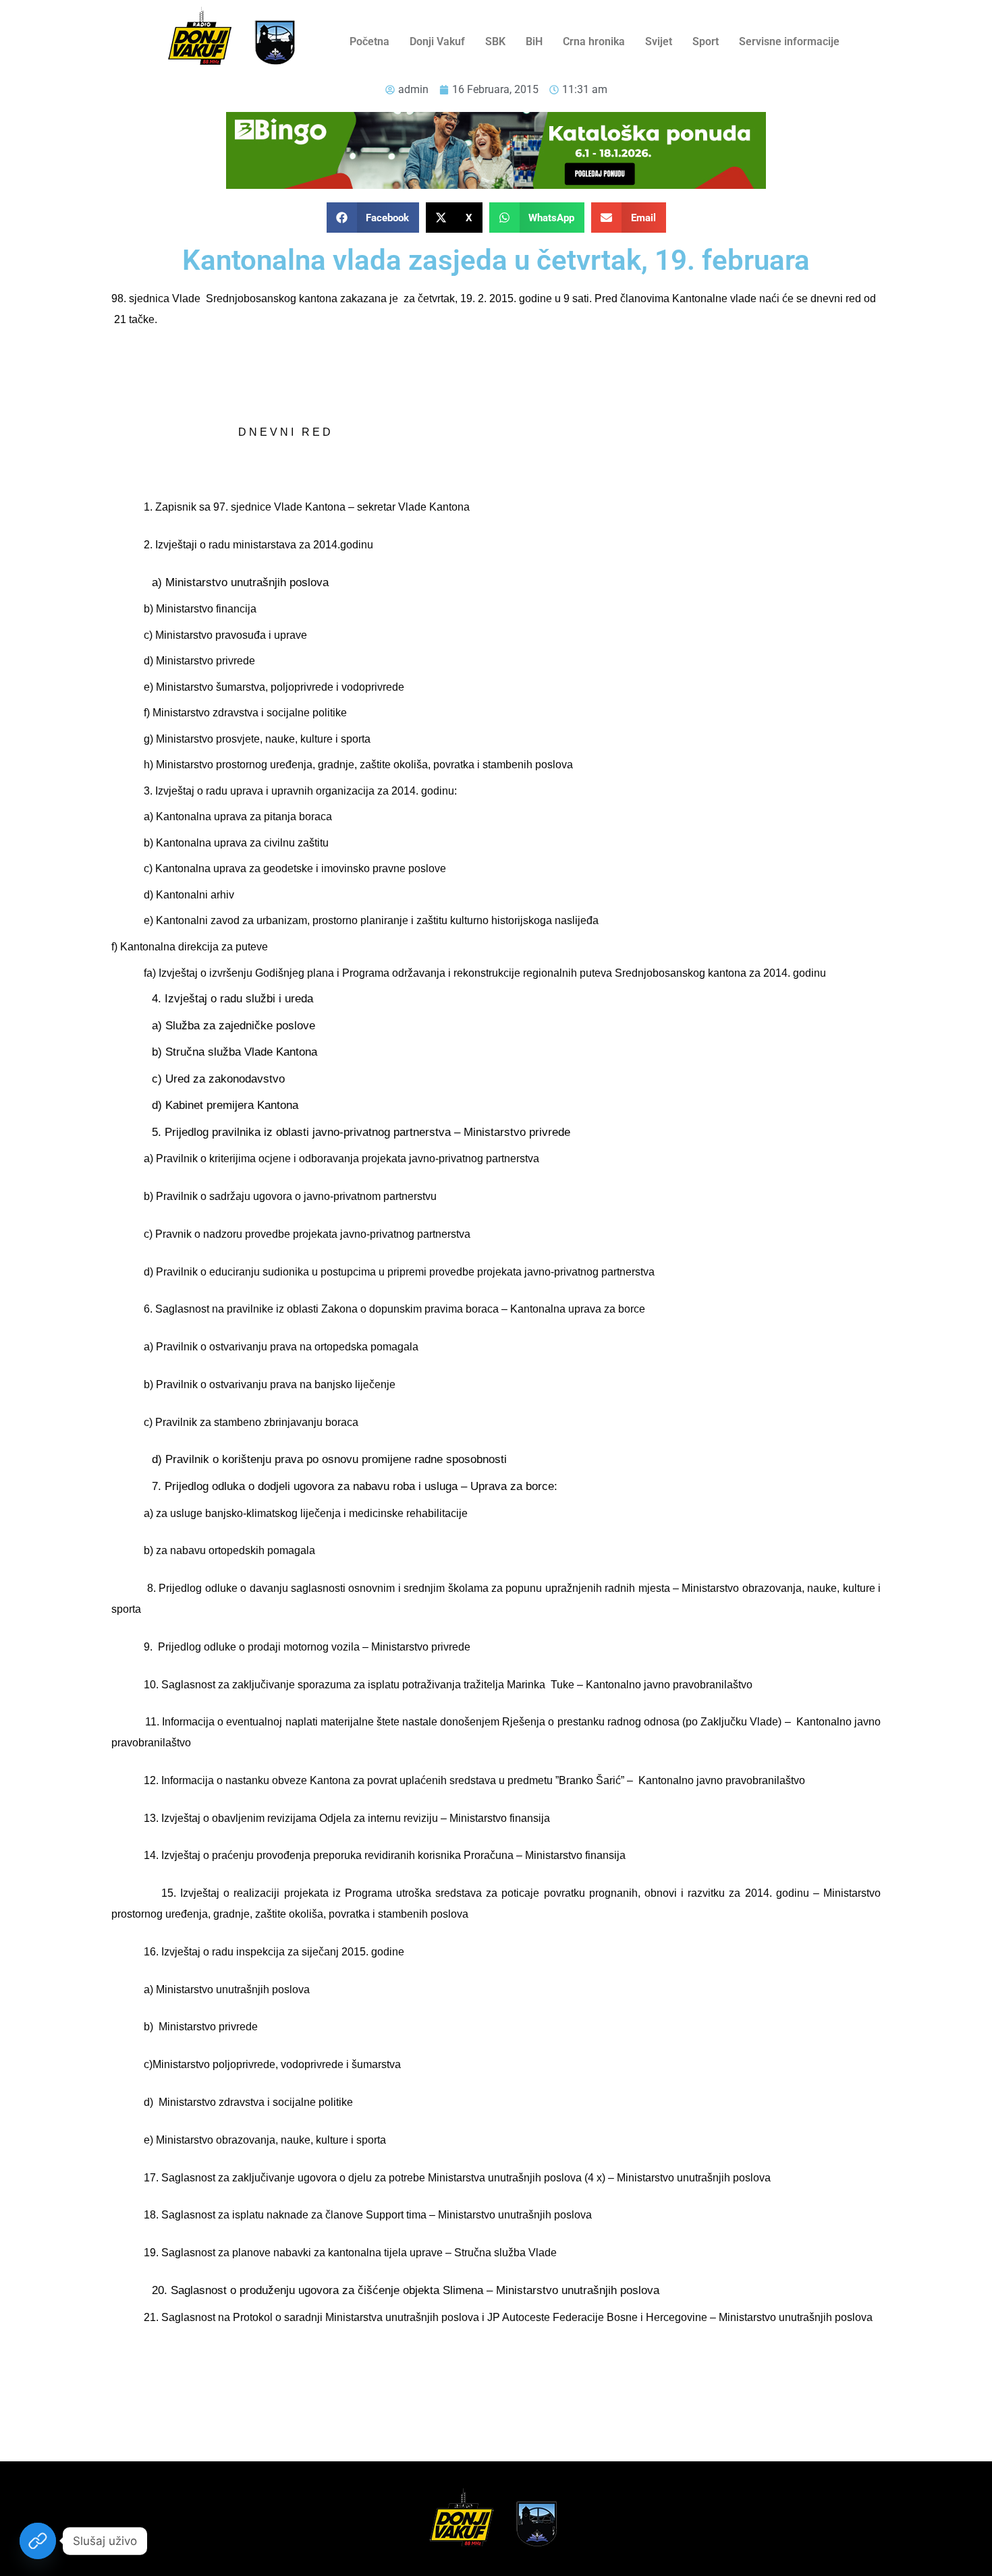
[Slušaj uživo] (38, 2541)
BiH (534, 41)
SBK (495, 41)
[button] (373, 218)
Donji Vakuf (437, 41)
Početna (369, 41)
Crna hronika (594, 41)
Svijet (659, 41)
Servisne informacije (789, 41)
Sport (706, 41)
